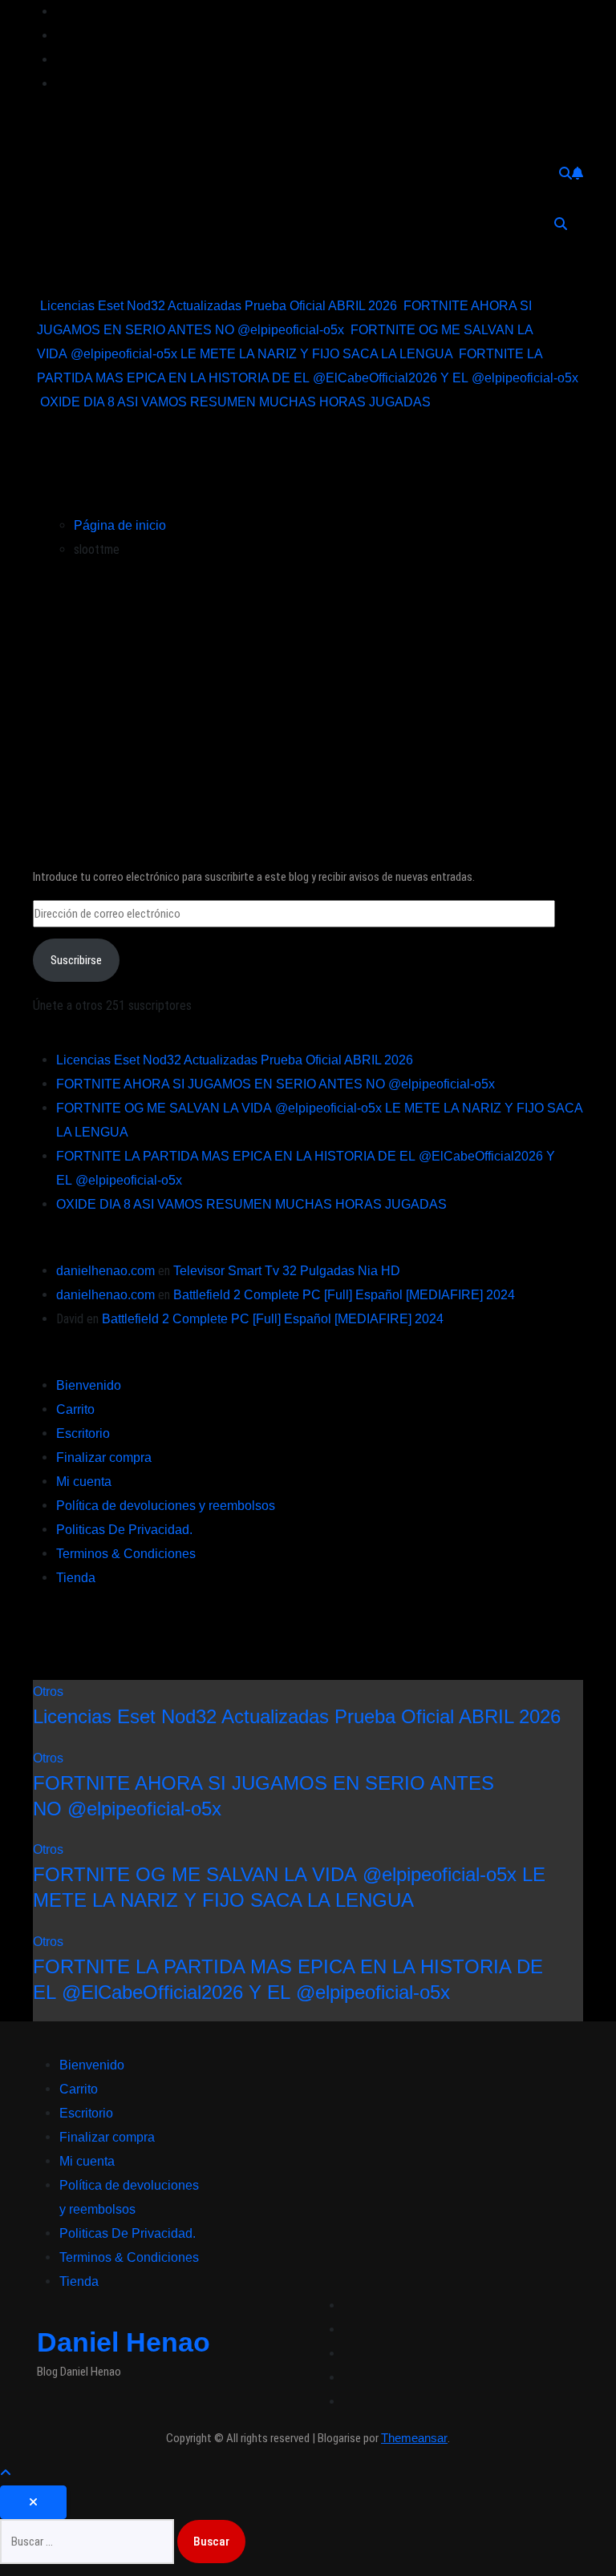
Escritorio (83, 1433)
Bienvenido (89, 1385)
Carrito (75, 1409)
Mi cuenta (84, 1482)
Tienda (76, 1578)
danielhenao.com (105, 1271)
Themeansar (414, 2438)
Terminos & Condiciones (126, 1554)
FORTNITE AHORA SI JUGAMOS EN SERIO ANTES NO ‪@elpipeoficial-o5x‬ (276, 1084)
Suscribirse (76, 960)
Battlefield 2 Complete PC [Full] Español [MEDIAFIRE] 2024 (344, 1295)
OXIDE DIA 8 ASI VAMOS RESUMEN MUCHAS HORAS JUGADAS (251, 1204)
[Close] (33, 2502)
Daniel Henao (94, 122)
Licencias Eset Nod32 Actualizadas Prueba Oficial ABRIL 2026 (235, 1060)
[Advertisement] (308, 694)
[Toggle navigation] (59, 224)
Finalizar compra (104, 1458)
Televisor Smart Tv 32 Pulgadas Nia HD (287, 1271)
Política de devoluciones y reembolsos (166, 1506)
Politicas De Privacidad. (124, 1530)
